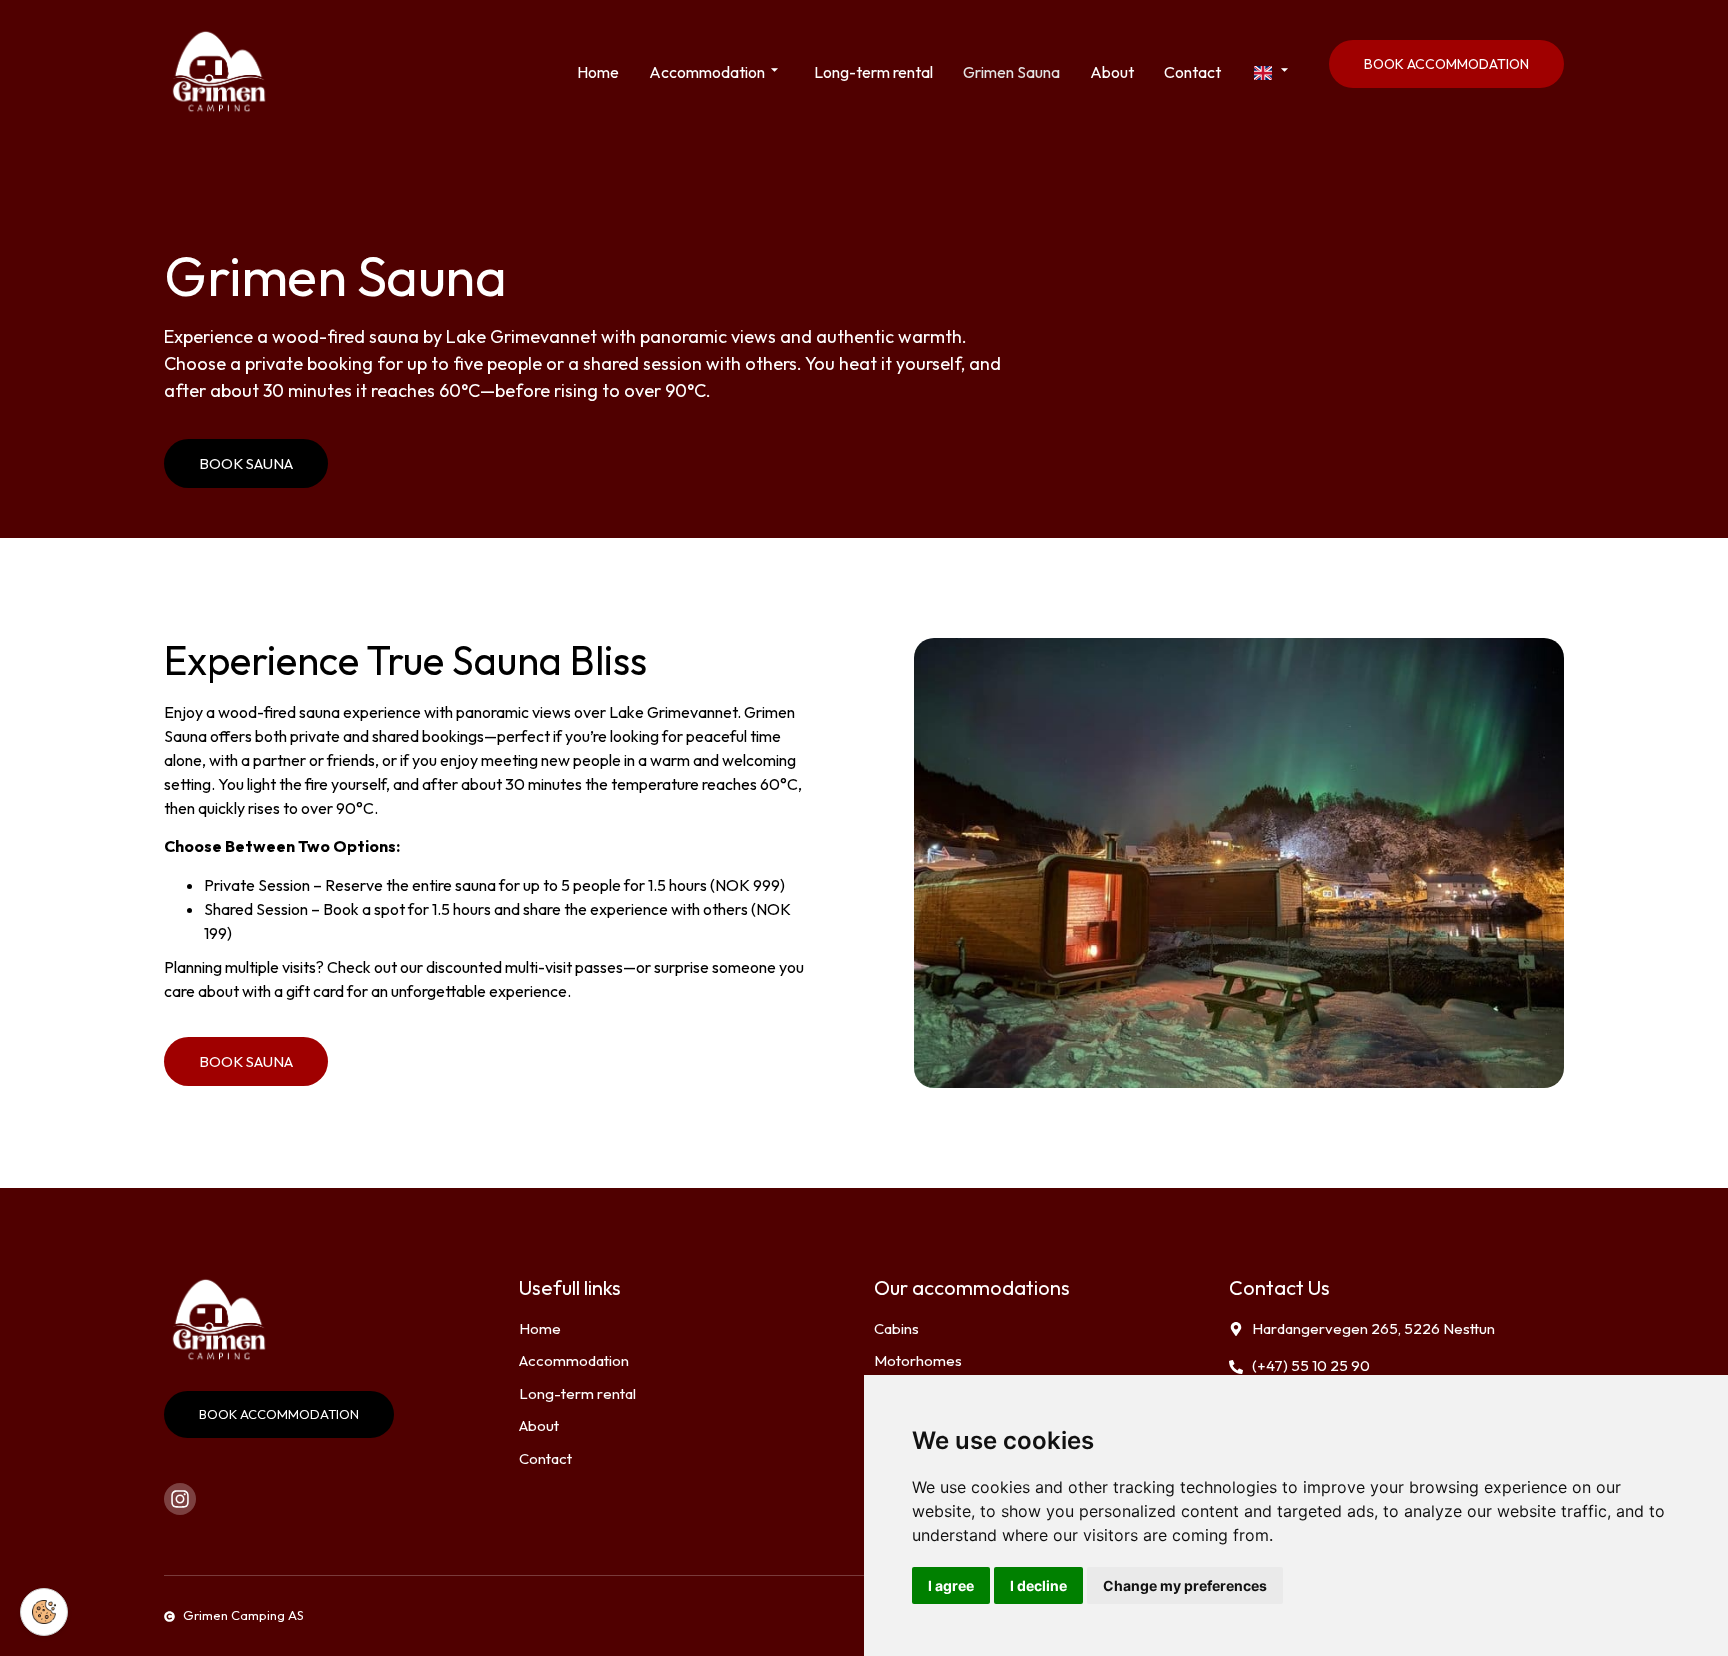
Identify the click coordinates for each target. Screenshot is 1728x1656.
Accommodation (707, 72)
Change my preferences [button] (1185, 1585)
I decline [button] (1038, 1585)
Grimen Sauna (1011, 72)
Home (598, 72)
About (1112, 72)
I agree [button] (951, 1585)
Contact (1192, 72)
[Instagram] (180, 1499)
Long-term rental (873, 72)
